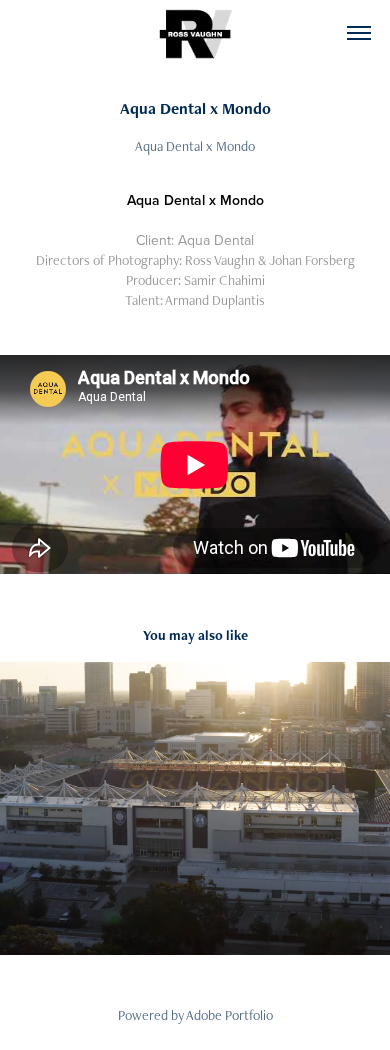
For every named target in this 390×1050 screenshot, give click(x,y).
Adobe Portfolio (229, 1015)
